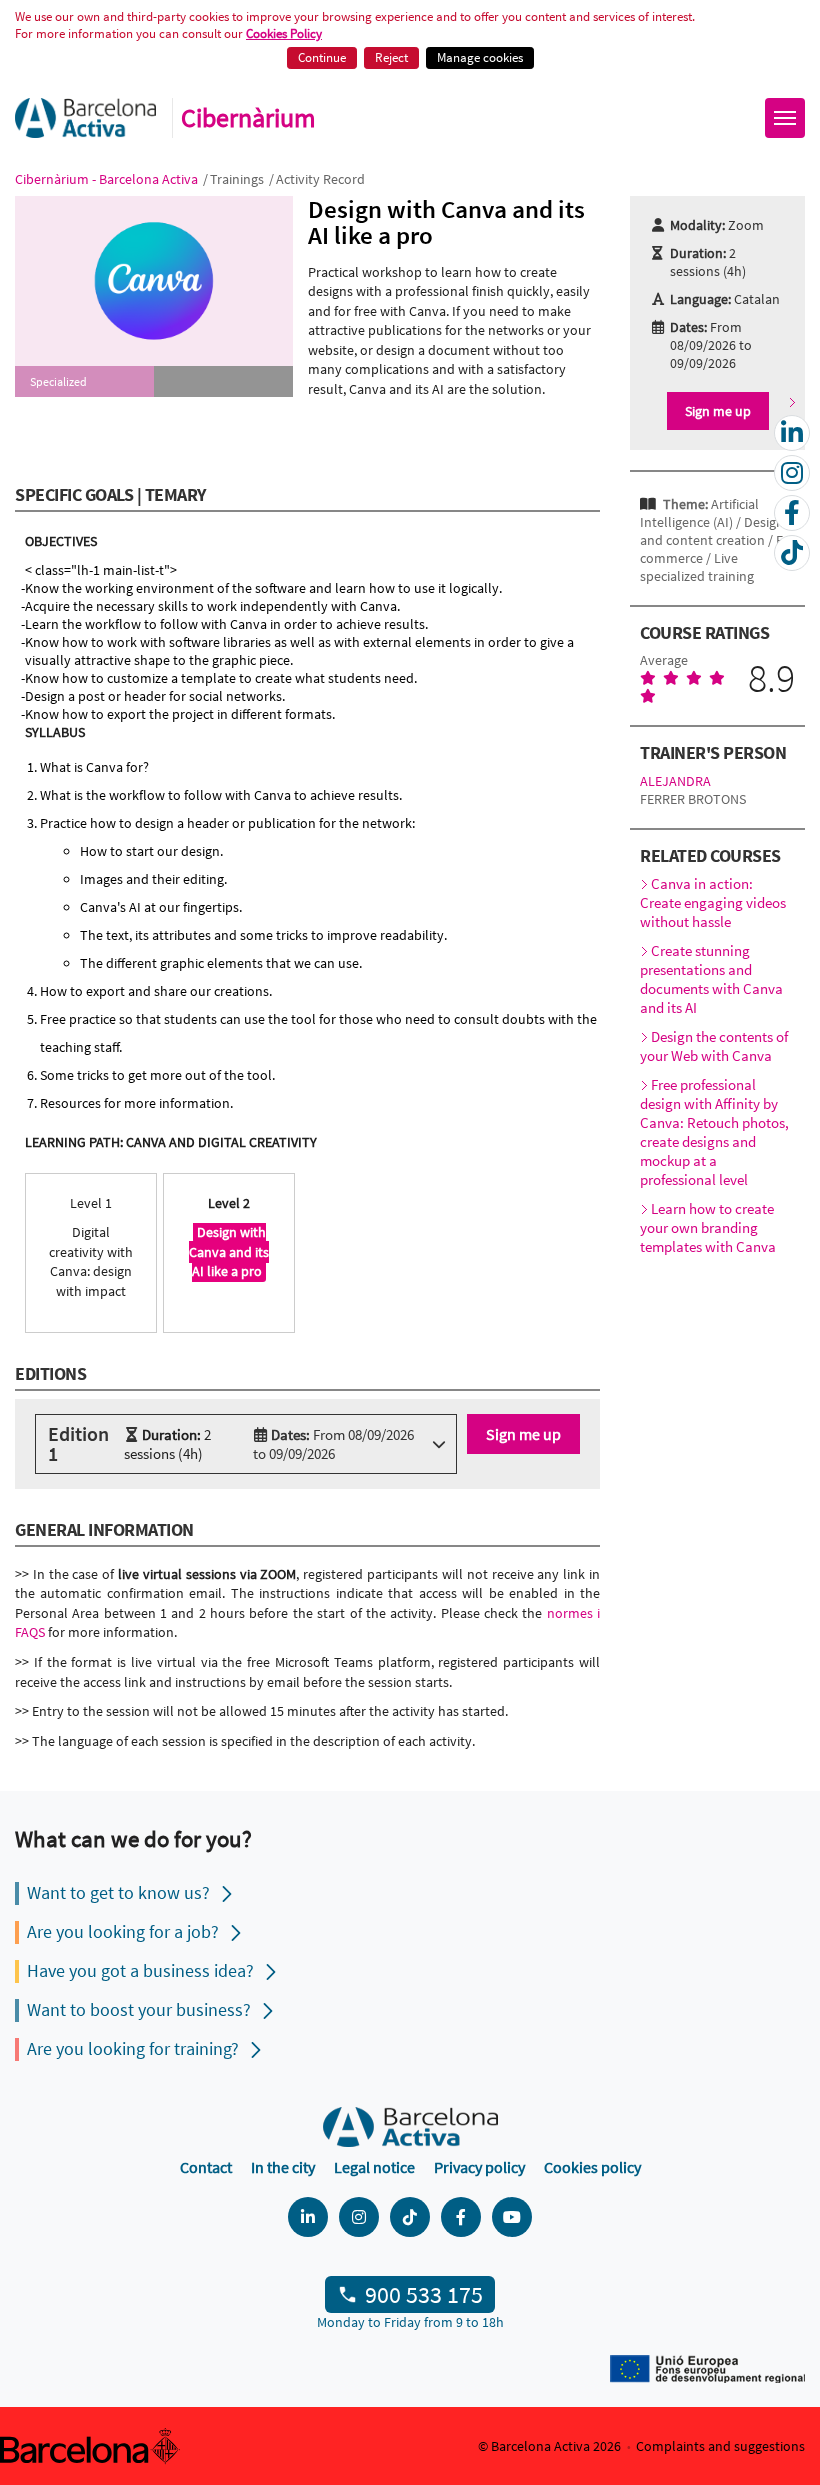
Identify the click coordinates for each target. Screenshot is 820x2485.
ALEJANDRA (675, 781)
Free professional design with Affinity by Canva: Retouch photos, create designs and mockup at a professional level (714, 1132)
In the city (283, 2167)
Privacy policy (479, 2167)
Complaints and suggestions (720, 2446)
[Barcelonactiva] (85, 118)
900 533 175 (424, 2294)
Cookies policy (592, 2167)
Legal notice (374, 2167)
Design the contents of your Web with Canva (714, 1046)
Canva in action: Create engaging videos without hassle (713, 902)
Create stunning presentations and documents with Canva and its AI (711, 979)
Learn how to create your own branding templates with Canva (708, 1227)
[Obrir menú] (785, 118)
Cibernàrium (248, 118)
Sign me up (523, 1434)
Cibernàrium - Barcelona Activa (108, 179)
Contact (206, 2167)
